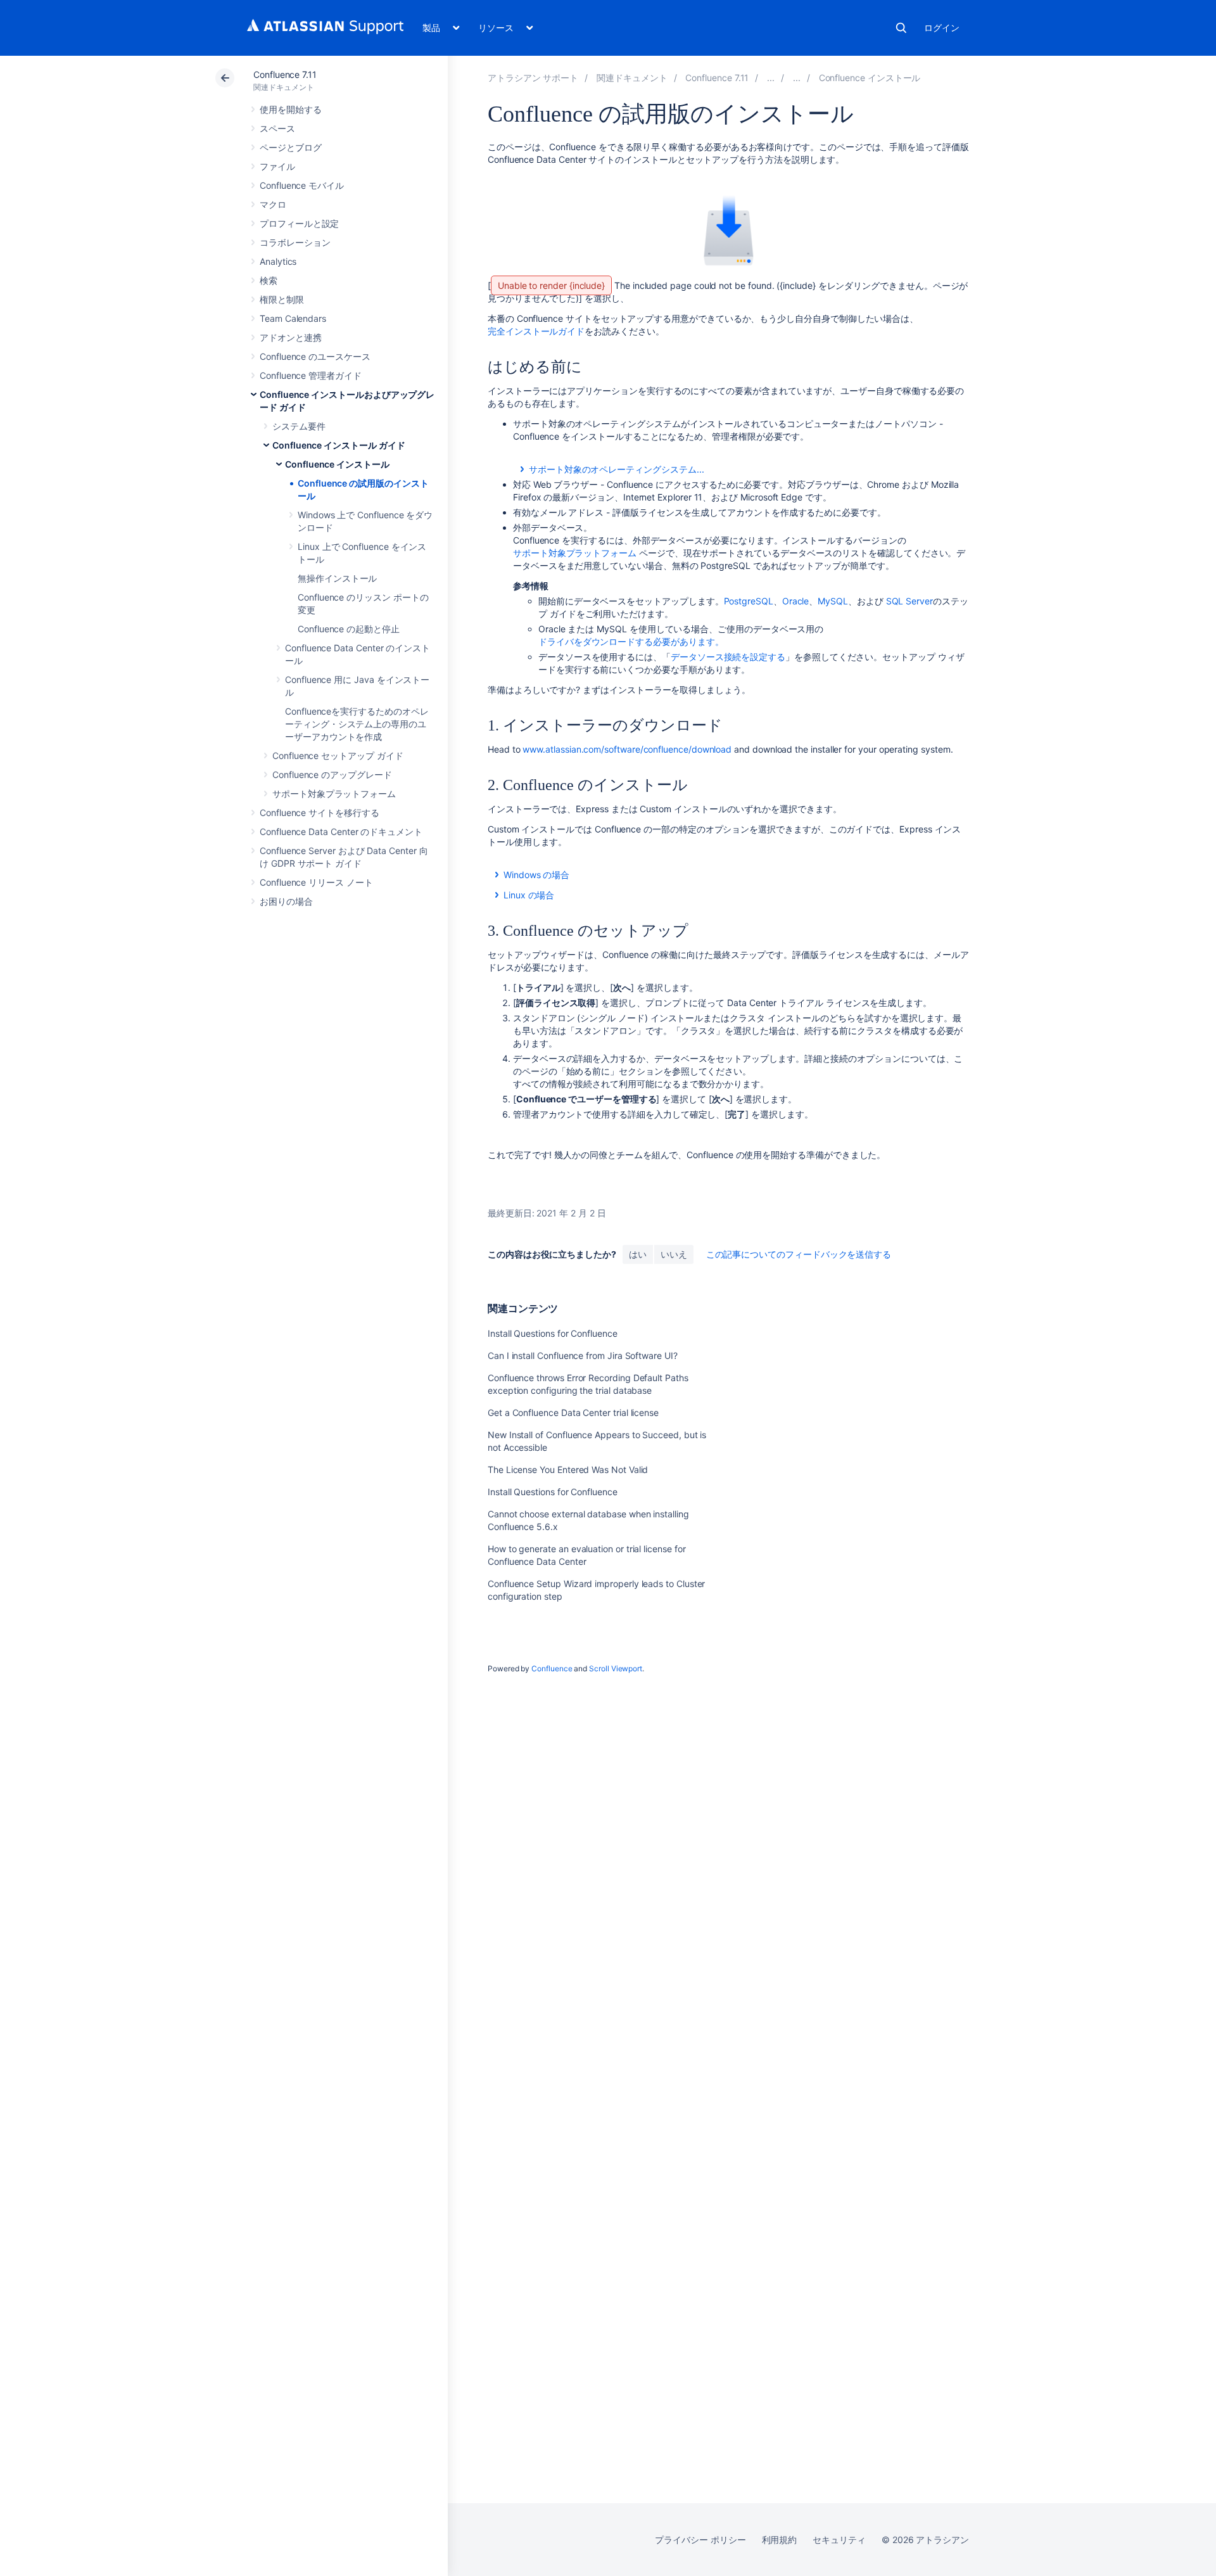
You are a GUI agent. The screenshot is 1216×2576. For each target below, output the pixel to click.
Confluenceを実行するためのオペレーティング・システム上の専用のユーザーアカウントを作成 (357, 724)
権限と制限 (282, 299)
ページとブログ (291, 147)
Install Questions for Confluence (553, 1333)
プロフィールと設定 (299, 223)
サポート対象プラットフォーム (334, 794)
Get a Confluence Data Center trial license (573, 1412)
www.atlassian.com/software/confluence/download (627, 749)
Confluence (552, 1668)
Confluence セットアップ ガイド (338, 756)
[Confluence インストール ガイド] (797, 78)
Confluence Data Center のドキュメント (341, 832)
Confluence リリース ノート (316, 882)
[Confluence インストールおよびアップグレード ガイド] (771, 78)
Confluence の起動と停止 (349, 629)
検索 (901, 28)
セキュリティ (839, 2540)
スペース (277, 128)
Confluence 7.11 (285, 74)
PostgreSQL (749, 601)
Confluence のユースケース (315, 356)
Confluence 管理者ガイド (311, 375)
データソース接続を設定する (728, 657)
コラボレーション (295, 242)
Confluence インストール (337, 464)
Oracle (796, 601)
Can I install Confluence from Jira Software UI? (583, 1355)
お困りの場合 (286, 901)
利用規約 (780, 2540)
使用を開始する (291, 109)
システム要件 (299, 426)
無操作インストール (337, 578)
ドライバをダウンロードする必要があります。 (631, 641)
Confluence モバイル (302, 185)
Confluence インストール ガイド (339, 445)
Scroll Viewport (616, 1668)
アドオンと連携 (291, 337)
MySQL (833, 601)
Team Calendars (293, 318)
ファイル (277, 166)
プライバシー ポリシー (700, 2540)
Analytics (278, 261)
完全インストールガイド (536, 331)
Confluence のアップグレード (332, 775)
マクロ (273, 204)
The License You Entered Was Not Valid (568, 1470)
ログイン (942, 28)
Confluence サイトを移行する (320, 813)
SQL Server (909, 601)
